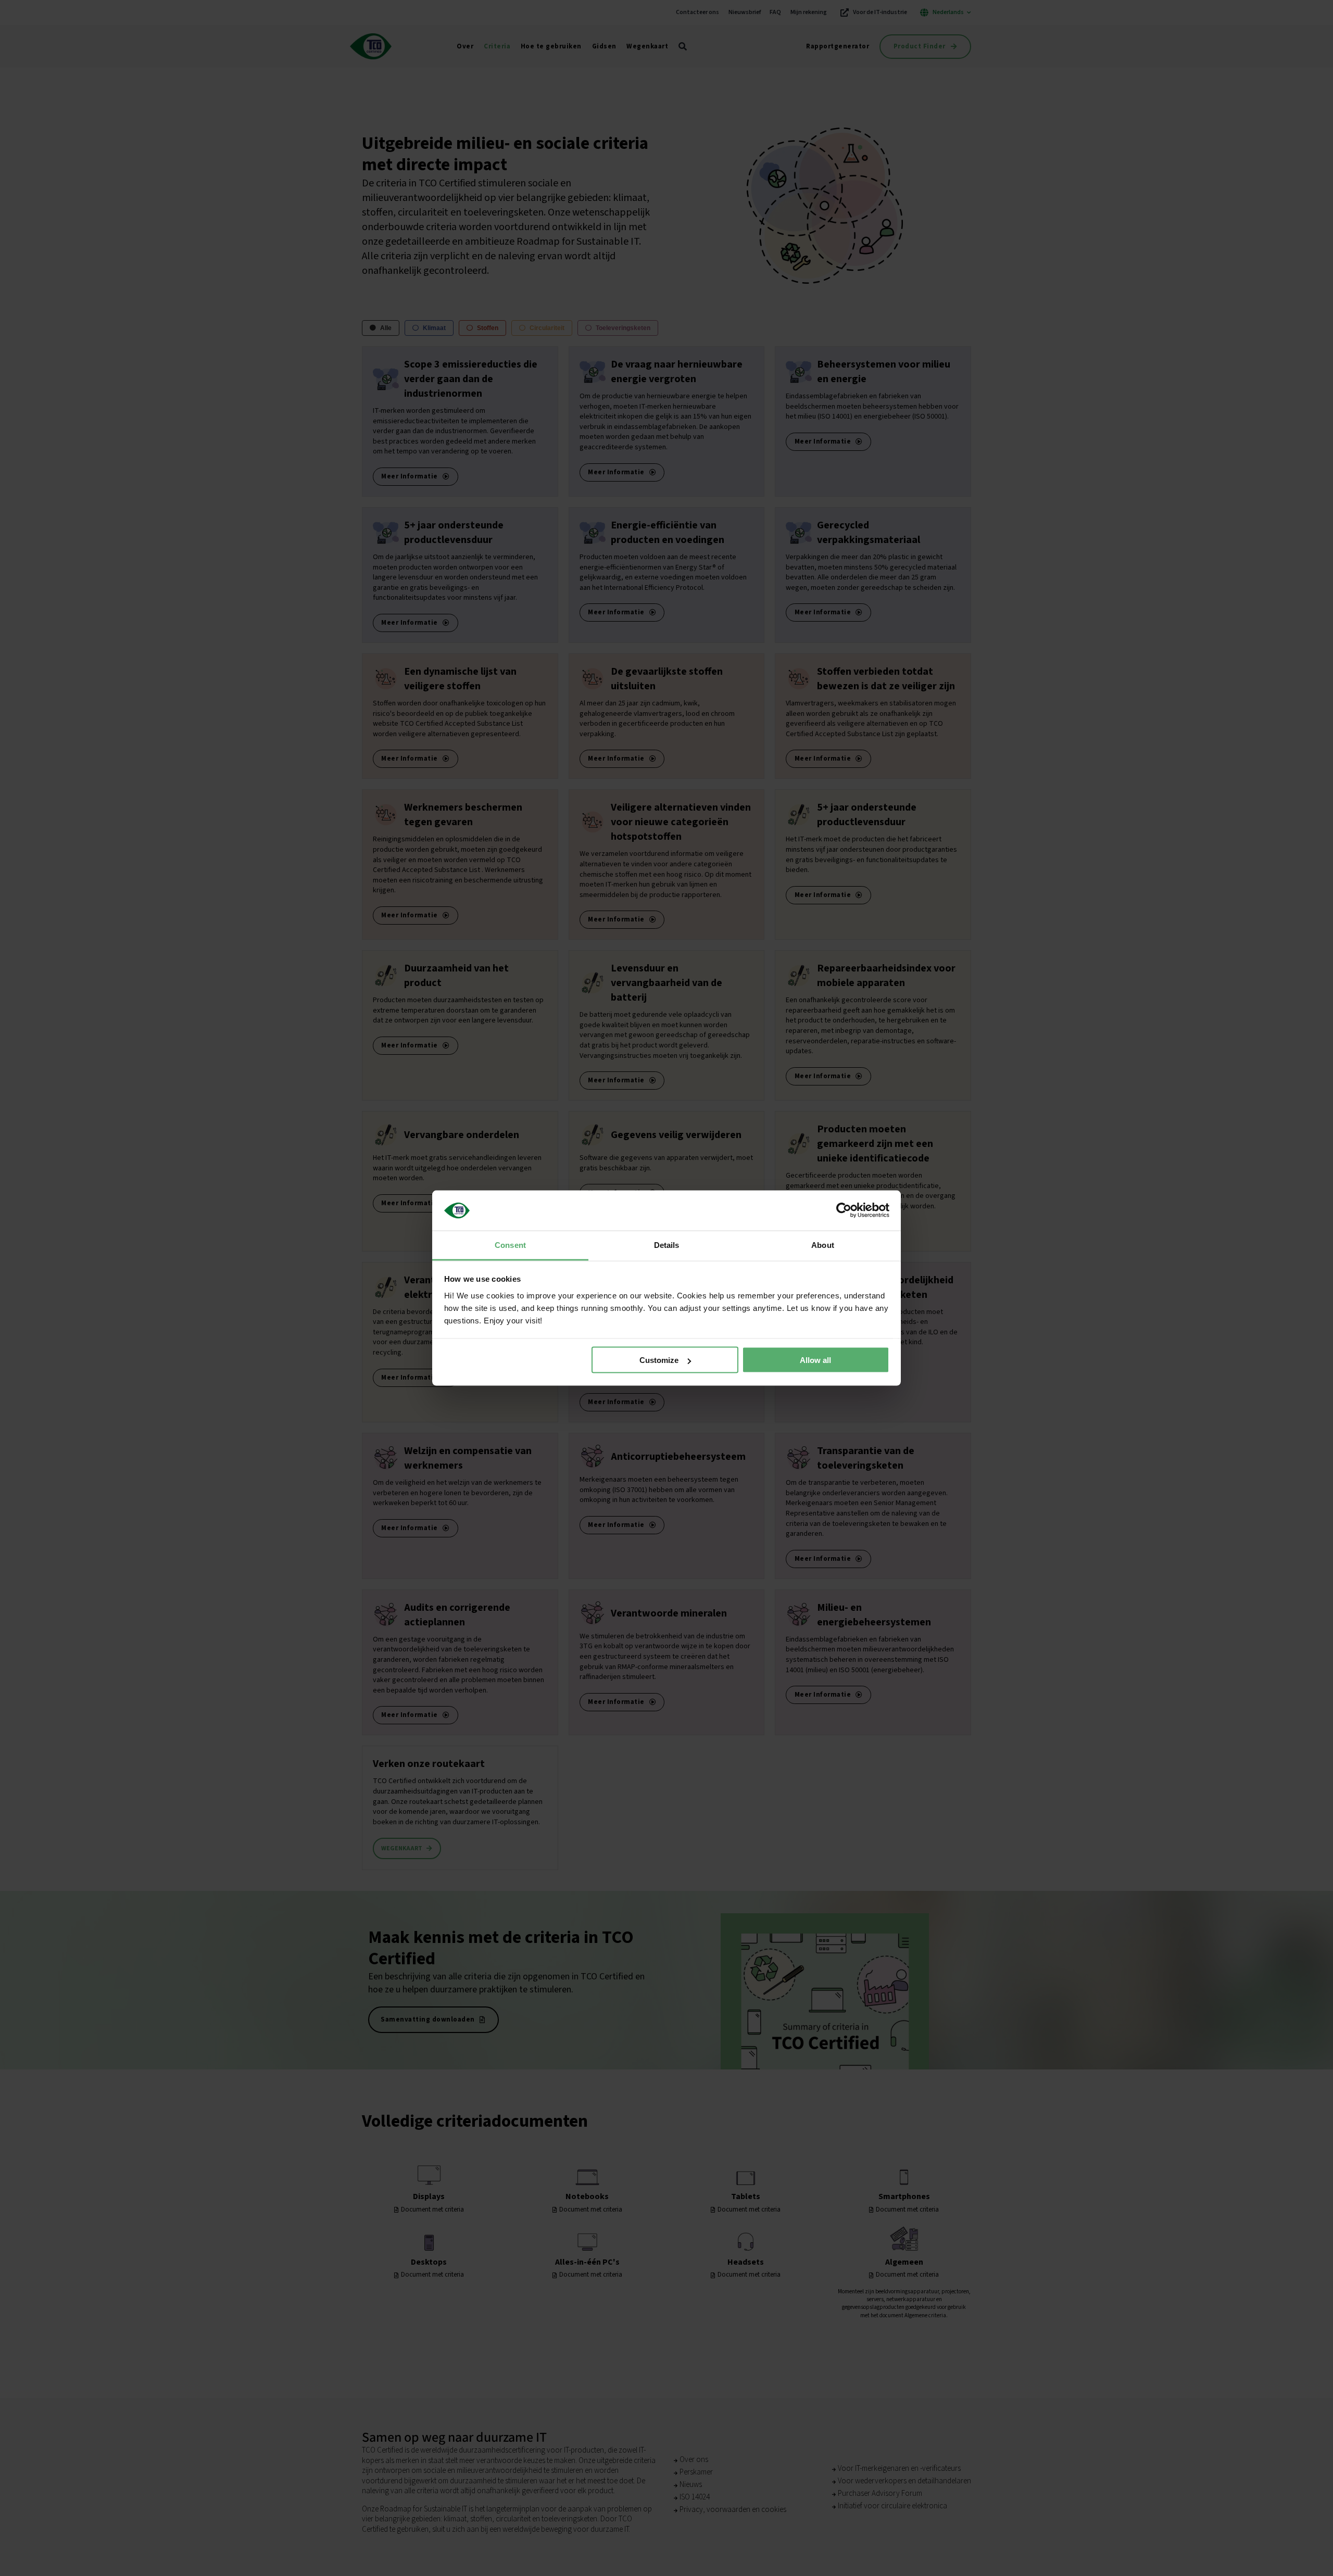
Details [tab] (667, 1245)
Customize (659, 1360)
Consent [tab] (510, 1245)
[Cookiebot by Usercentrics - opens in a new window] (844, 1210)
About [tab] (823, 1245)
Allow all (815, 1360)
